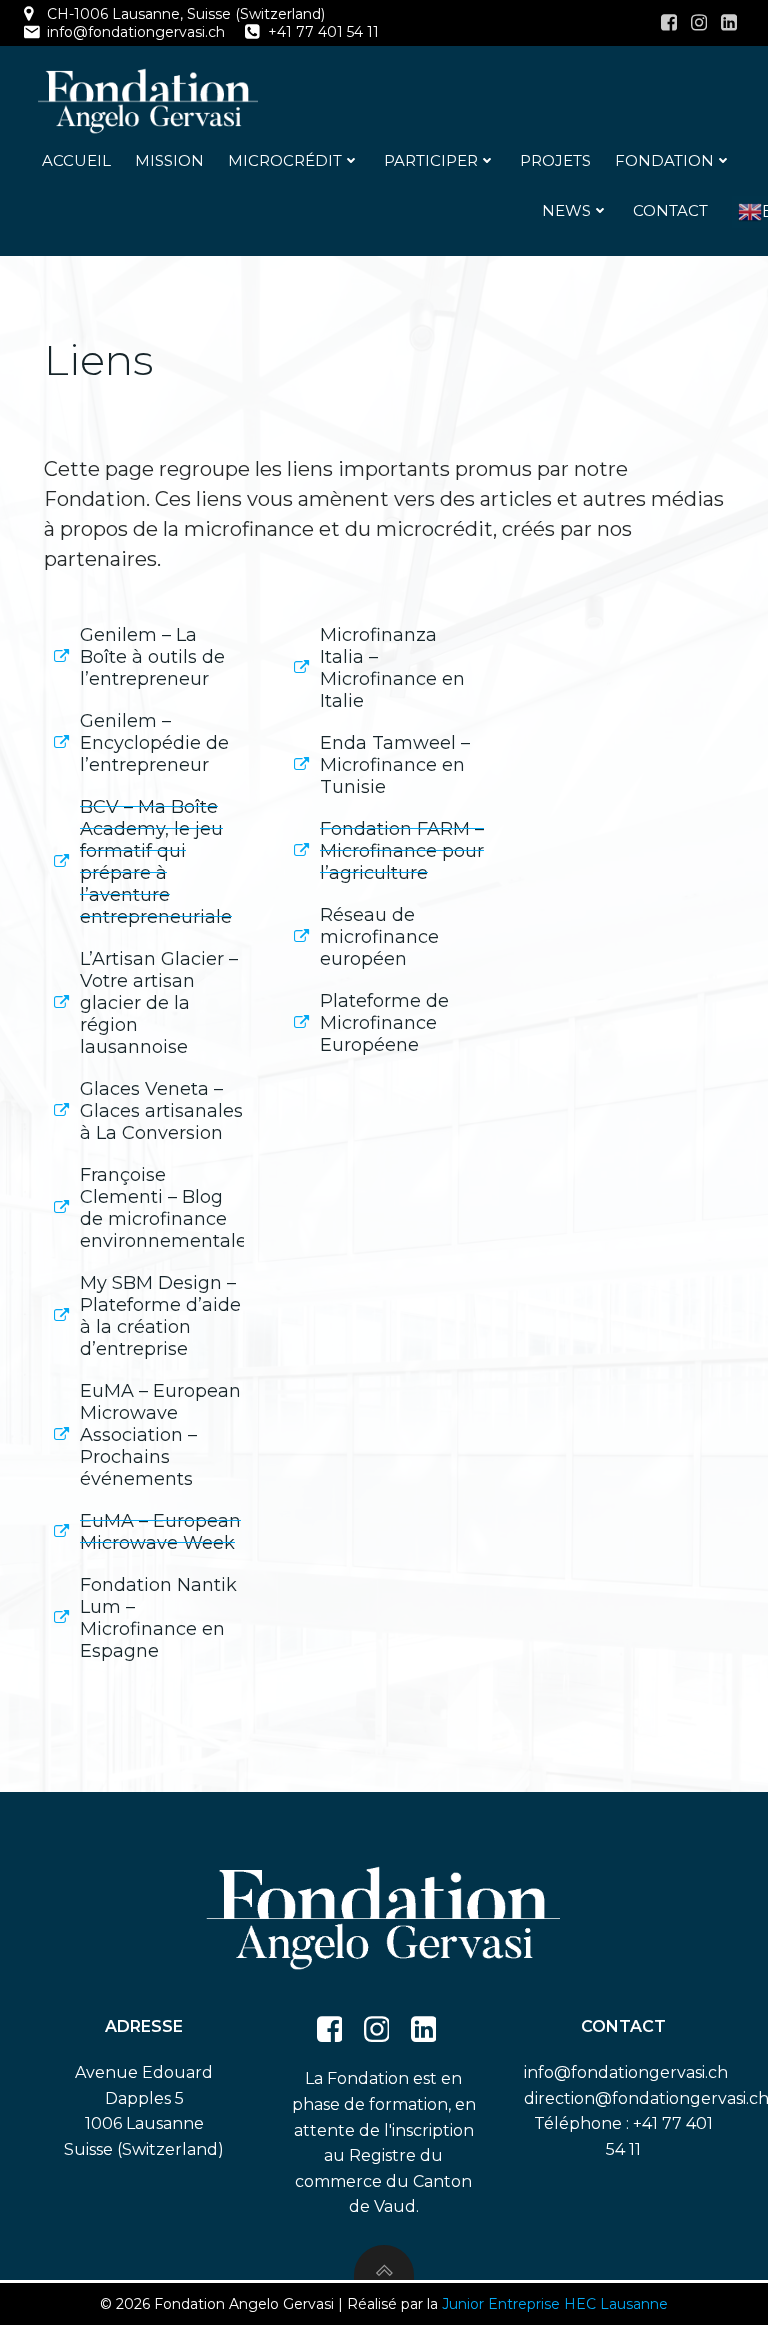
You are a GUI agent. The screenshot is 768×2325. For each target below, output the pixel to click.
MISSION (169, 160)
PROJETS (555, 160)
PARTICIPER (431, 160)
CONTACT (670, 210)
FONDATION (664, 160)
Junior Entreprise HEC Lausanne (555, 2304)
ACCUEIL (76, 160)
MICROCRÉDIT (285, 160)
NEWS (566, 210)
